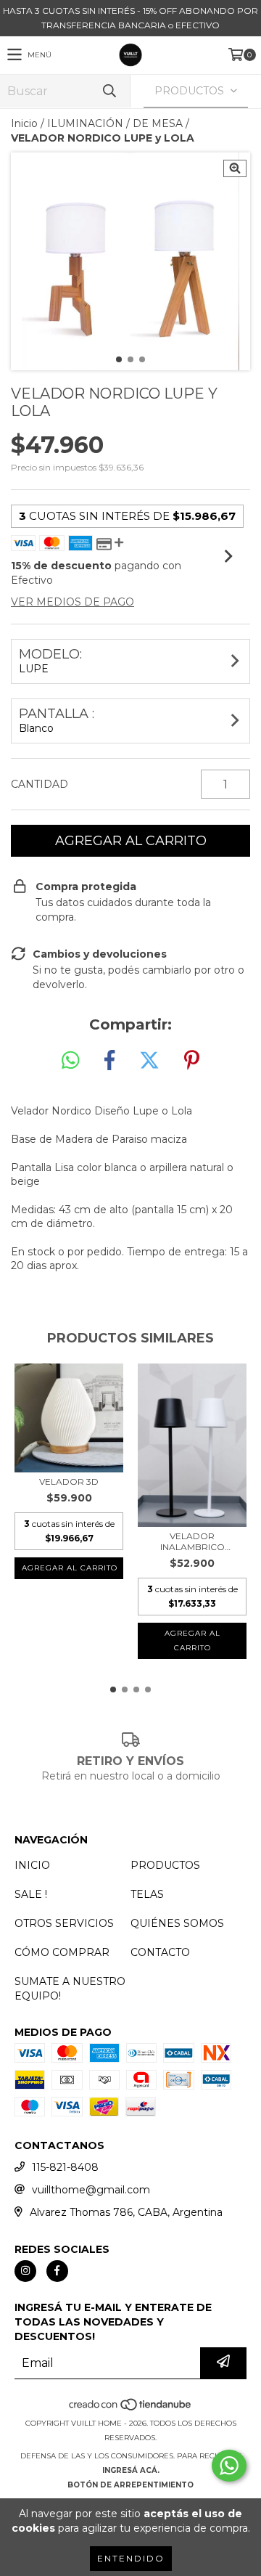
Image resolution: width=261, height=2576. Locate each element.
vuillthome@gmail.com (91, 2190)
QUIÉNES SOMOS (177, 1923)
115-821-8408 (65, 2167)
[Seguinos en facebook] (57, 2271)
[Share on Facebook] (109, 1061)
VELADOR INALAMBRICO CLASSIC (192, 1541)
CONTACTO (160, 1952)
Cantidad (40, 784)
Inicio (24, 123)
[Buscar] (109, 91)
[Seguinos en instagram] (25, 2271)
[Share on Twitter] (149, 1061)
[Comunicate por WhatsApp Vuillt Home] (229, 2466)
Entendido (131, 2558)
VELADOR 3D (69, 1481)
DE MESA (158, 123)
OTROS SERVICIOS (64, 1923)
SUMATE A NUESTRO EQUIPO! (70, 1989)
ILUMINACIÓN (85, 123)
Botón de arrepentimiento (130, 2485)
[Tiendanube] (131, 2409)
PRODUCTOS (165, 1865)
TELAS (147, 1894)
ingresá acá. (131, 2470)
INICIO (32, 1865)
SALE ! (31, 1894)
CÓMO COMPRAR (62, 1952)
